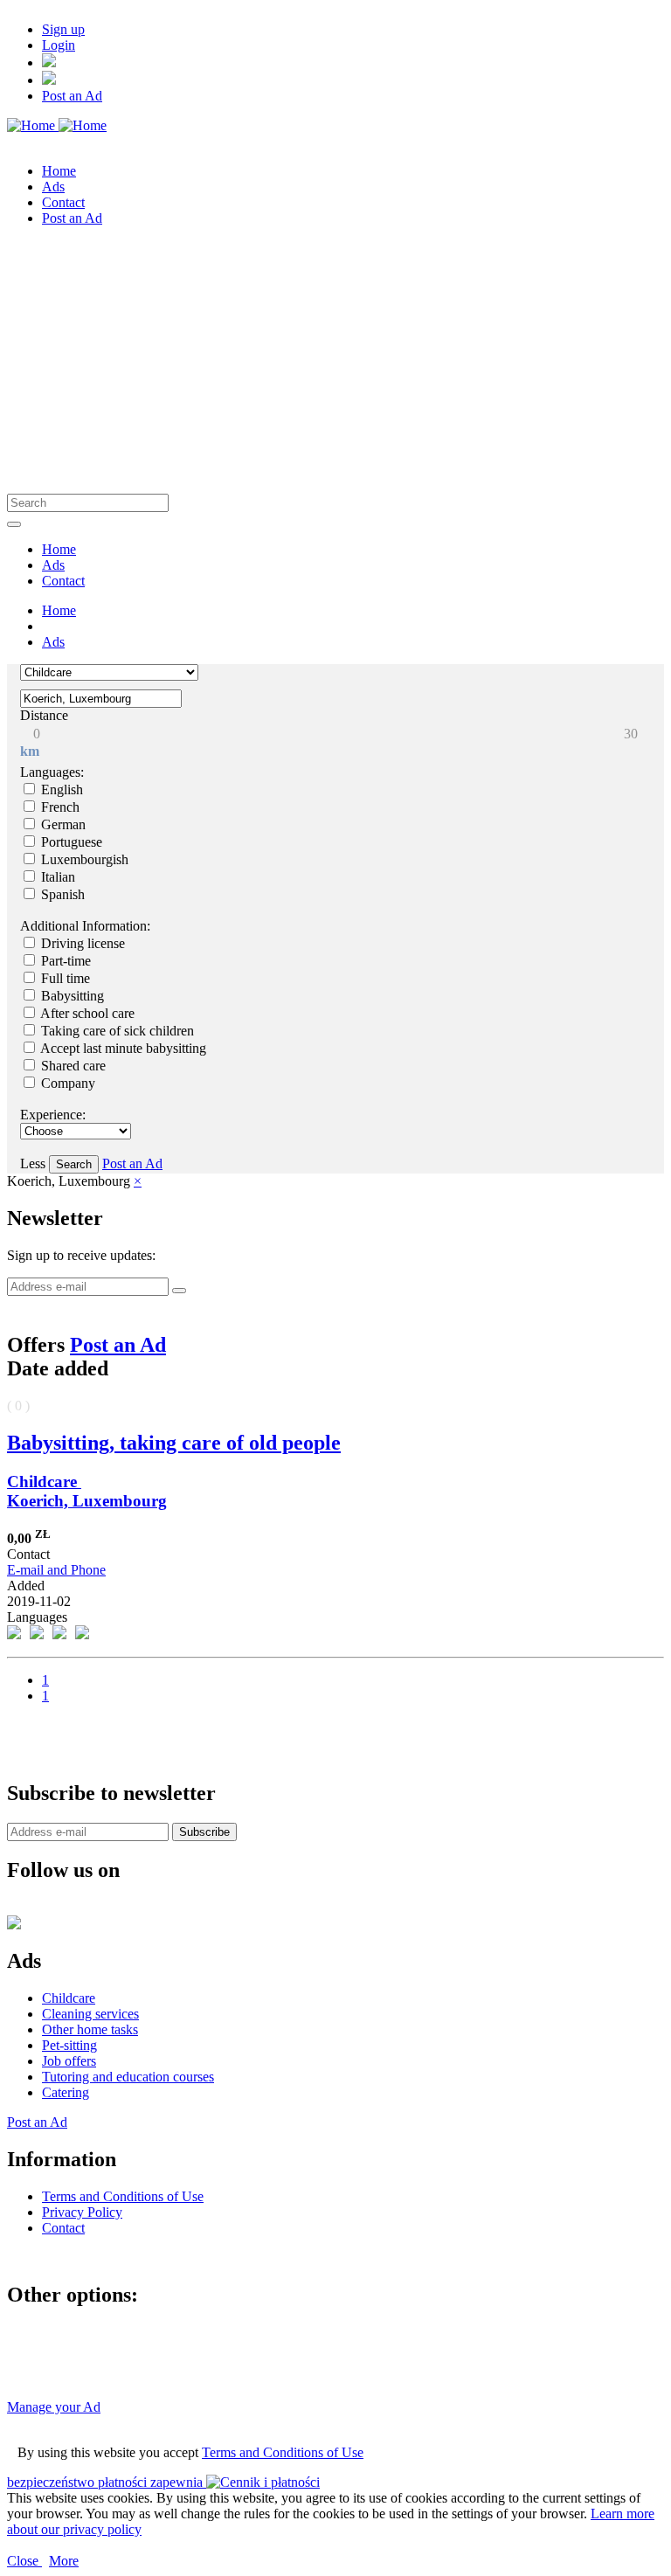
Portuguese (70, 842)
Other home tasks (90, 2029)
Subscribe (204, 1832)
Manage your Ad (54, 2407)
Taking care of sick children (116, 1031)
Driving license (81, 943)
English (60, 789)
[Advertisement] (335, 363)
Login (59, 45)
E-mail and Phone (56, 1570)
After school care (86, 1013)
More (64, 2561)
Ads (53, 642)
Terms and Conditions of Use (283, 2452)
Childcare (44, 1482)
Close (24, 2561)
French (59, 807)
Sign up (63, 29)
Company (66, 1083)
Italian (56, 877)
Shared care (72, 1066)
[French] (49, 62)
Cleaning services (90, 2014)
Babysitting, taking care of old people (174, 1443)
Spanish (61, 894)
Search (74, 1164)
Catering (66, 2092)
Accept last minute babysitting (122, 1048)
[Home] (57, 125)
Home (59, 610)
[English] (49, 80)
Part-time (64, 961)
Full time (64, 978)
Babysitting (71, 996)
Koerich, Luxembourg (87, 1501)
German (62, 824)
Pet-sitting (69, 2045)
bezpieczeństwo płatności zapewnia (107, 2482)
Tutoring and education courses (128, 2077)
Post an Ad (72, 96)
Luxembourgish (83, 859)
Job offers (69, 2061)
